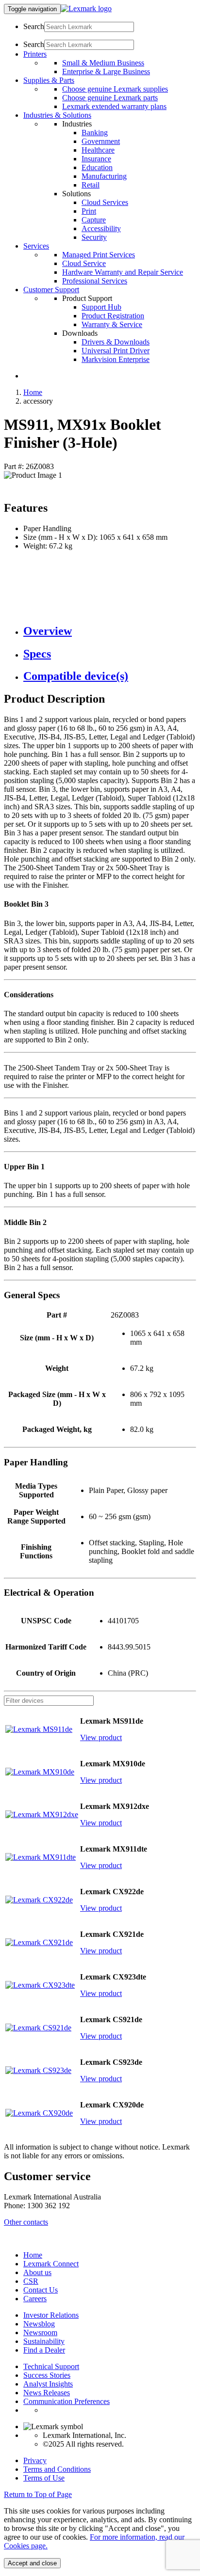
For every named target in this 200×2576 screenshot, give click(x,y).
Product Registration (113, 316)
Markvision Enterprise (116, 359)
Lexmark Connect (51, 2264)
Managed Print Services (99, 255)
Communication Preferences (67, 2401)
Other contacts (26, 2222)
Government (101, 141)
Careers (35, 2299)
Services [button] (36, 246)
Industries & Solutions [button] (57, 115)
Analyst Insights (48, 2384)
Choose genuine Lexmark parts (110, 98)
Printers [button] (35, 54)
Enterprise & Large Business (106, 71)
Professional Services (95, 281)
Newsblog (39, 2324)
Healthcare (98, 150)
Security (94, 237)
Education (97, 167)
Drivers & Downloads (116, 342)
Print (89, 211)
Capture (94, 220)
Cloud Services (105, 202)
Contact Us (41, 2290)
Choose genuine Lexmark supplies (115, 89)
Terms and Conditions (57, 2469)
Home (33, 392)
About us (37, 2272)
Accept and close (32, 2563)
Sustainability (44, 2341)
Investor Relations (51, 2315)
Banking (95, 133)
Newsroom (40, 2333)
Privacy (35, 2460)
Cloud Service (84, 263)
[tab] (110, 631)
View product (101, 1737)
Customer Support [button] (51, 290)
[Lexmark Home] (86, 8)
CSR (31, 2281)
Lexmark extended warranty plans (114, 106)
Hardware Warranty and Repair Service (123, 272)
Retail (91, 185)
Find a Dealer (44, 2350)
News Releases (47, 2393)
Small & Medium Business (103, 63)
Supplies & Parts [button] (49, 80)
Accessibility (101, 228)
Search (34, 26)
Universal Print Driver (116, 351)
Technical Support (51, 2366)
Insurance (96, 159)
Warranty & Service (112, 324)
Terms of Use (44, 2478)
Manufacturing (104, 176)
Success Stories (47, 2375)
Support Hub (101, 307)
